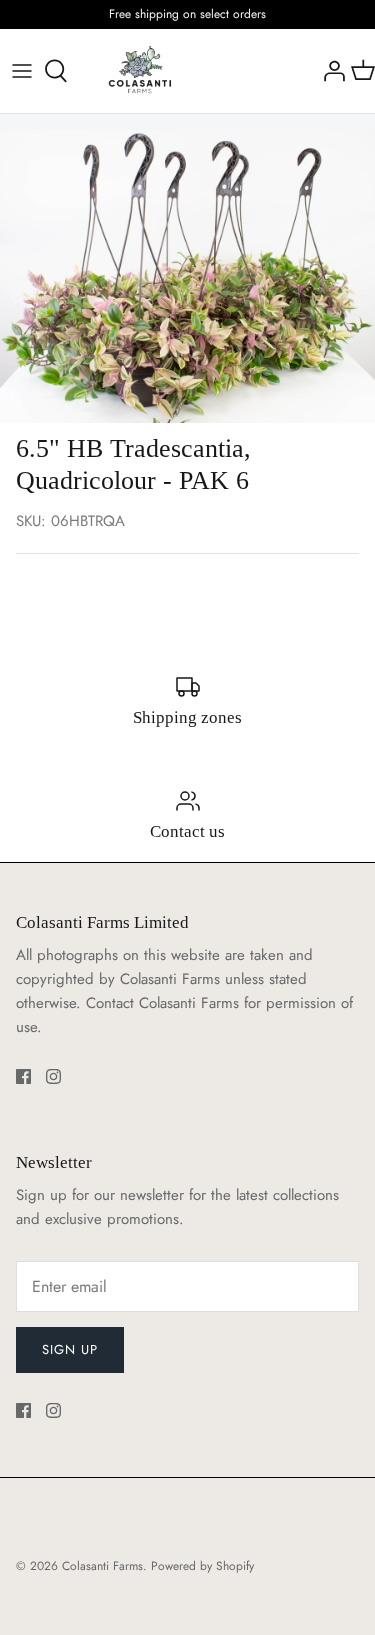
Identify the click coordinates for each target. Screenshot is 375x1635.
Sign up (70, 1349)
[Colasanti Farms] (140, 71)
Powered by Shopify (202, 1566)
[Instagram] (53, 1076)
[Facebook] (23, 1076)
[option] (187, 277)
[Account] (329, 71)
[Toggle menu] (22, 71)
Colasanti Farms (102, 1566)
